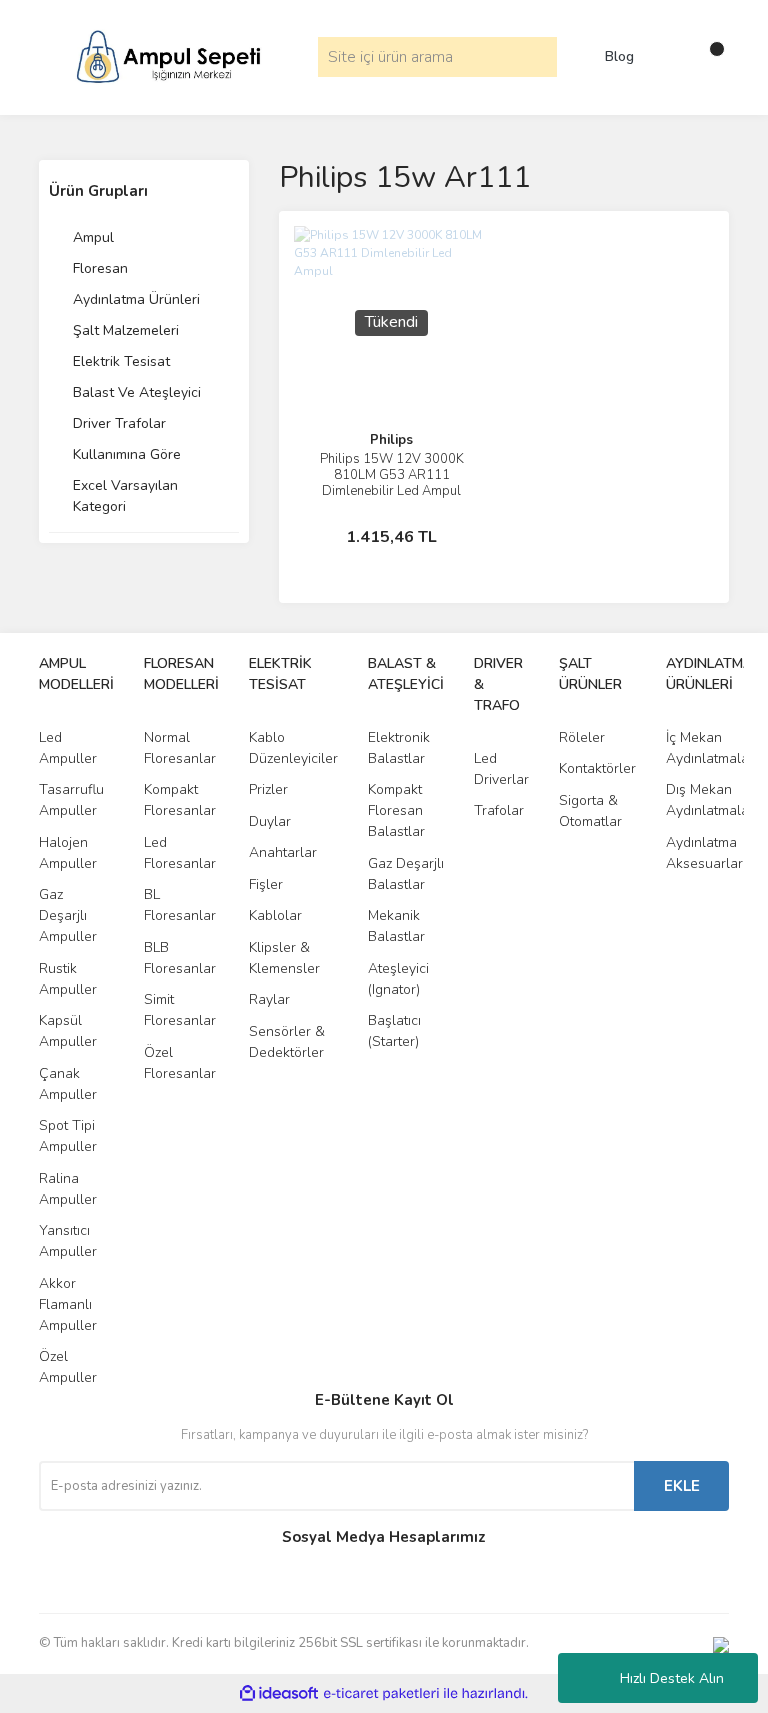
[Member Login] (669, 57)
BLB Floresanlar (180, 958)
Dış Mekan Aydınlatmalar (710, 800)
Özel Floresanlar (180, 1063)
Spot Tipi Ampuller (68, 1136)
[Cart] (709, 57)
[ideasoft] (279, 1693)
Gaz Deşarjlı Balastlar (406, 874)
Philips (391, 440)
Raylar (269, 999)
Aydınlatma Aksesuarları (706, 853)
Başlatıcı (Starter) (394, 1031)
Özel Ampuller (68, 1367)
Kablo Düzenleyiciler (293, 748)
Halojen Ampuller (68, 853)
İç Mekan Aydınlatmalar (710, 748)
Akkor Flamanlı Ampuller (68, 1304)
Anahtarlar (283, 852)
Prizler (268, 789)
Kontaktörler (597, 768)
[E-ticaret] (381, 1694)
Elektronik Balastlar (399, 748)
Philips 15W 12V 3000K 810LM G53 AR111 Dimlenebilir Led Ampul (392, 475)
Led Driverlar (501, 769)
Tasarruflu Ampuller (71, 800)
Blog (619, 57)
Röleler (582, 737)
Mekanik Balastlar (396, 926)
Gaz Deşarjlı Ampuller (68, 915)
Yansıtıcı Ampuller (68, 1241)
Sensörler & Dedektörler (287, 1042)
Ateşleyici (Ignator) (398, 979)
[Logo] (168, 56)
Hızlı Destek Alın (672, 1678)
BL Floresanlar (180, 905)
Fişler (266, 884)
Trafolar (499, 810)
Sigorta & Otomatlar (590, 811)
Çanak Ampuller (68, 1084)
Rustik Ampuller (68, 979)
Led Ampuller (68, 748)
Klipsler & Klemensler (284, 958)
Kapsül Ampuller (68, 1031)
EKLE (682, 1486)
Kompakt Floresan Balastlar (396, 810)
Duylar (270, 821)
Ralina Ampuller (68, 1189)
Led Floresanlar (180, 853)
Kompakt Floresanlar (180, 800)
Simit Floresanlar (180, 1010)
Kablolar (275, 915)
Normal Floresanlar (180, 748)
